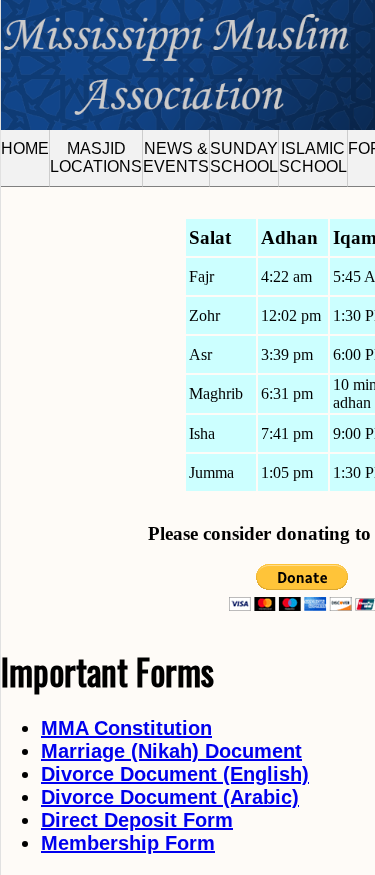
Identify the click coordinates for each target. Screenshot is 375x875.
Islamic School (313, 157)
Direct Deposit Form (137, 820)
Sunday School (244, 157)
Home (25, 148)
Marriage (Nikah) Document (171, 751)
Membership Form (128, 843)
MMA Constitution (126, 728)
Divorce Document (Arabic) (170, 797)
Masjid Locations (96, 157)
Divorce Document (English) (175, 774)
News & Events (176, 157)
